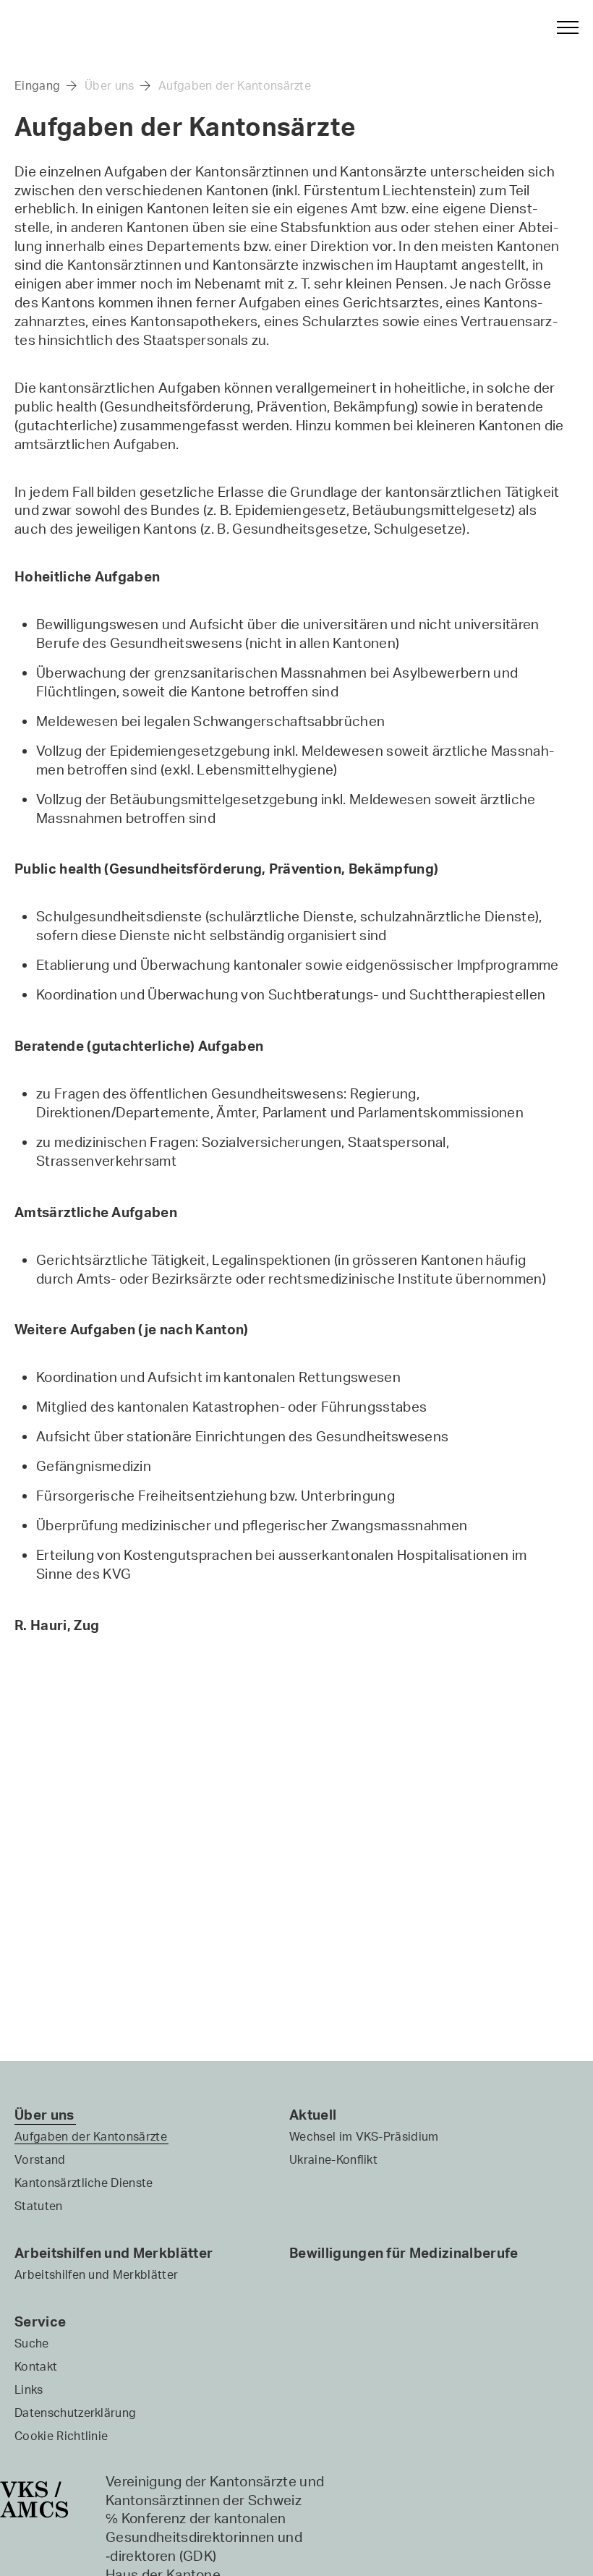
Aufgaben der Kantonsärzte (235, 85)
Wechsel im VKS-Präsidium (364, 2136)
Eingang (37, 85)
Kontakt (36, 2366)
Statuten (39, 2206)
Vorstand (40, 2159)
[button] (561, 27)
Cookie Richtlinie (61, 2436)
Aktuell (313, 2115)
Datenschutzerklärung (75, 2413)
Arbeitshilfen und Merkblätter (114, 2253)
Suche (32, 2343)
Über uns (110, 85)
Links (29, 2389)
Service (40, 2321)
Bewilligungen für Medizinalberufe (404, 2253)
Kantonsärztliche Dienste (84, 2183)
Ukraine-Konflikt (333, 2159)
